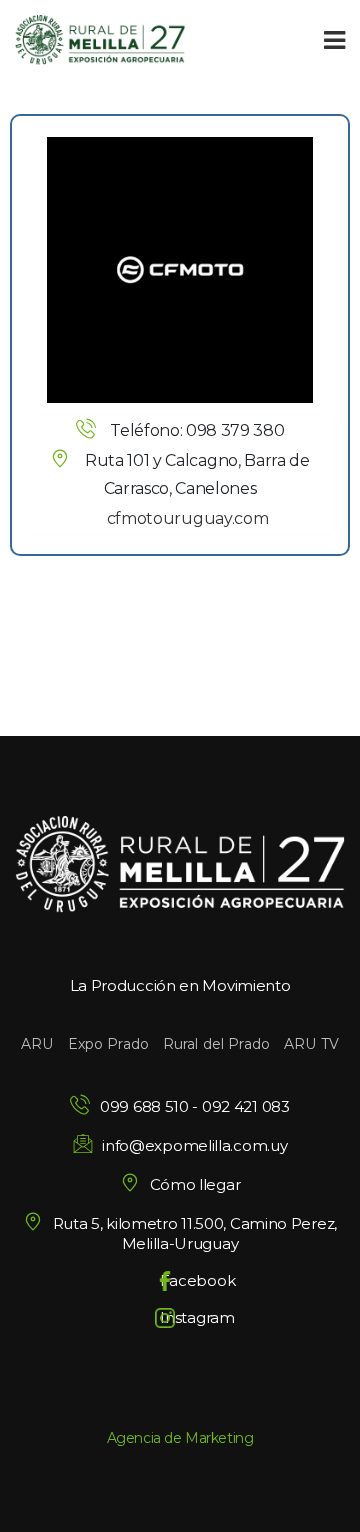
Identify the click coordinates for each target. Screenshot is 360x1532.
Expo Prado (108, 1044)
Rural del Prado (216, 1044)
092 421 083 (246, 1106)
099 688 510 (144, 1106)
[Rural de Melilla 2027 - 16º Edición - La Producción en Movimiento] (100, 40)
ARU (37, 1044)
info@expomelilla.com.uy (194, 1145)
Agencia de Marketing (180, 1438)
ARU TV (311, 1044)
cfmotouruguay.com (188, 518)
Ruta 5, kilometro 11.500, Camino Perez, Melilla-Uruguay (195, 1233)
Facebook (198, 1280)
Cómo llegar (195, 1184)
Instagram (197, 1317)
